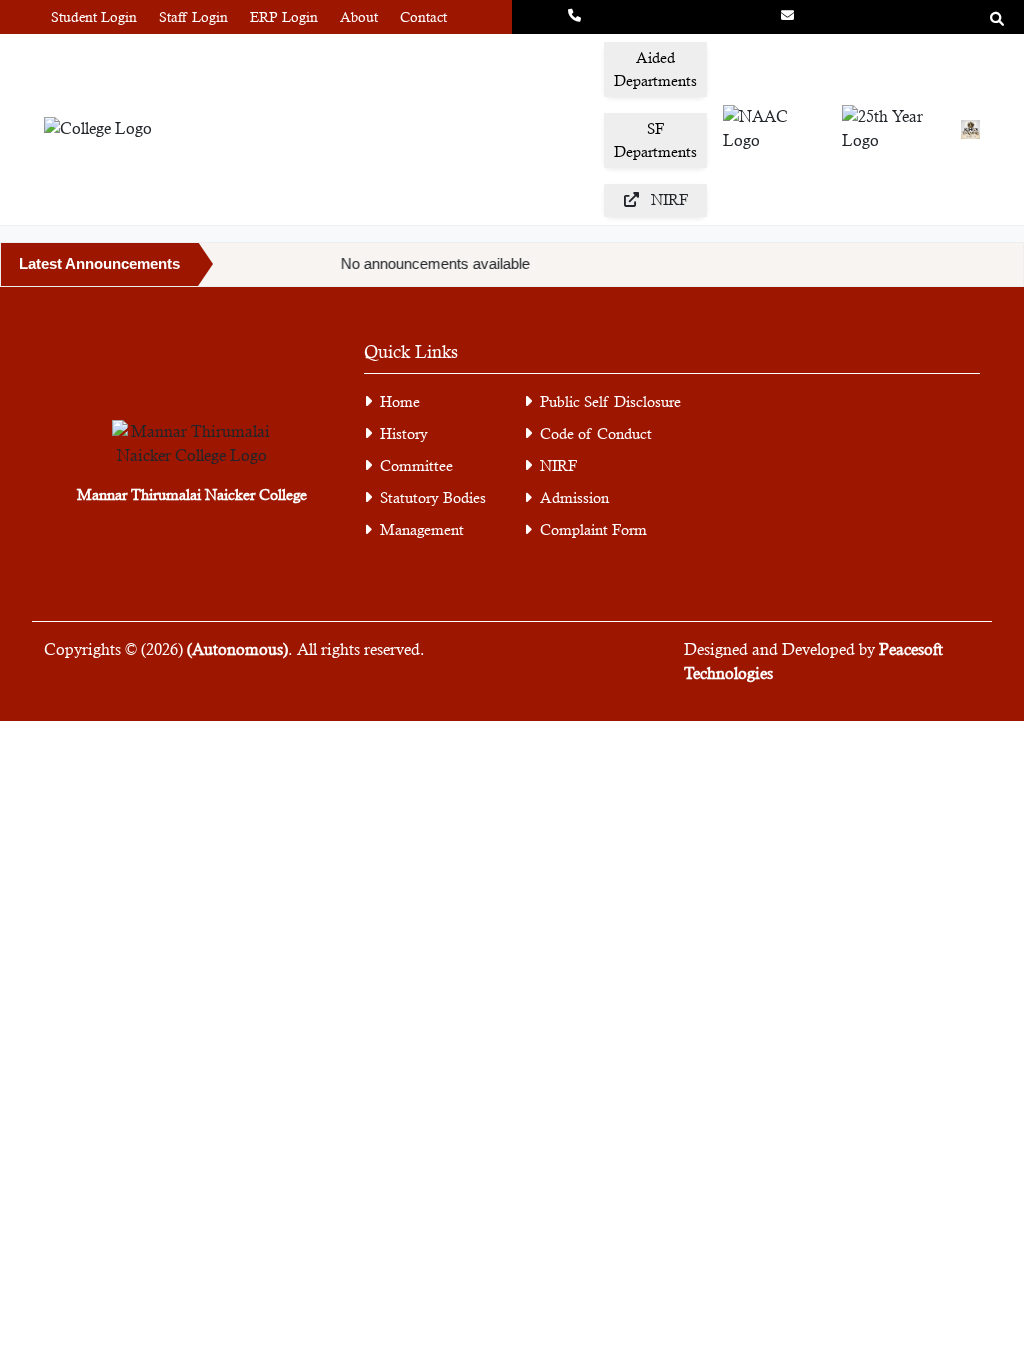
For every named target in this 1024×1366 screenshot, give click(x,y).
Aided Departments (655, 69)
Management (422, 529)
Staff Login (193, 17)
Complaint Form (593, 529)
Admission (574, 497)
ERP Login (284, 17)
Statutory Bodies (433, 497)
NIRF (558, 465)
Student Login (94, 17)
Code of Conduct (596, 433)
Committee (416, 465)
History (404, 433)
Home (400, 401)
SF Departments (655, 140)
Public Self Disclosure (610, 401)
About (359, 17)
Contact (423, 17)
